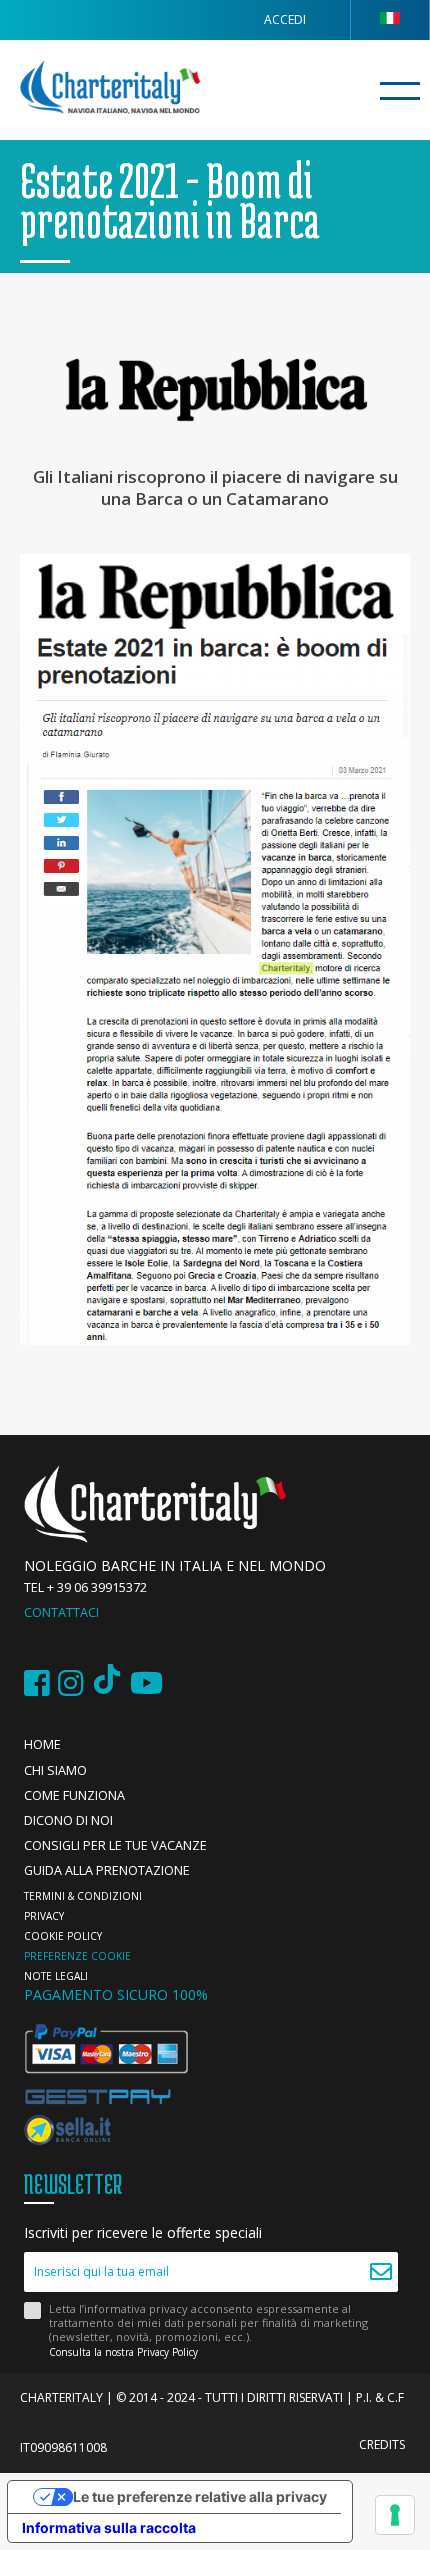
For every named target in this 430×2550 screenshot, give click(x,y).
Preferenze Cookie (77, 1956)
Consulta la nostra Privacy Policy (123, 2352)
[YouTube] (146, 1683)
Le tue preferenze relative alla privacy (200, 2496)
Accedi (285, 19)
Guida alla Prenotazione (107, 1870)
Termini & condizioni (83, 1896)
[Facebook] (37, 1683)
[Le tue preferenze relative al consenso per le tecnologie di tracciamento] (395, 2515)
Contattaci (61, 1612)
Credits (382, 2444)
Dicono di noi (68, 1820)
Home (42, 1744)
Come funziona (74, 1795)
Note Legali (56, 1976)
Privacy (44, 1916)
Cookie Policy (63, 1936)
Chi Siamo (55, 1770)
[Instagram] (71, 1683)
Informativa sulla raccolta (109, 2527)
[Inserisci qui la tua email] (380, 2272)
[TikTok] (107, 1683)
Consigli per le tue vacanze (115, 1845)
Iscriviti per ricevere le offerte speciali (143, 2233)
